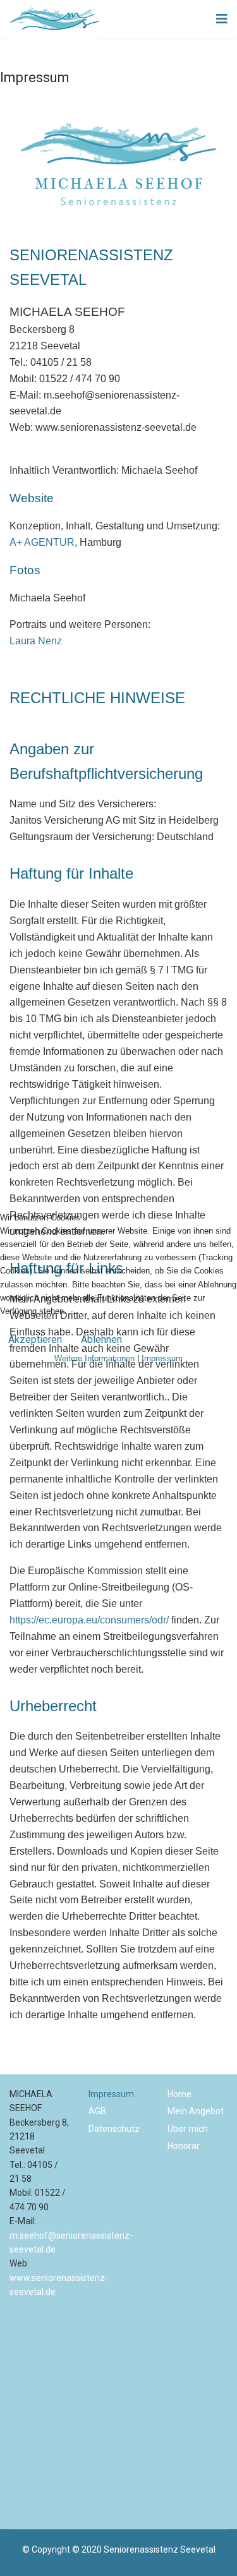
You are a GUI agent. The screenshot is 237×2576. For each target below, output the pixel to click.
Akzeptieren (35, 1339)
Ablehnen (101, 1339)
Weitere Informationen (94, 1358)
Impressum (162, 1358)
